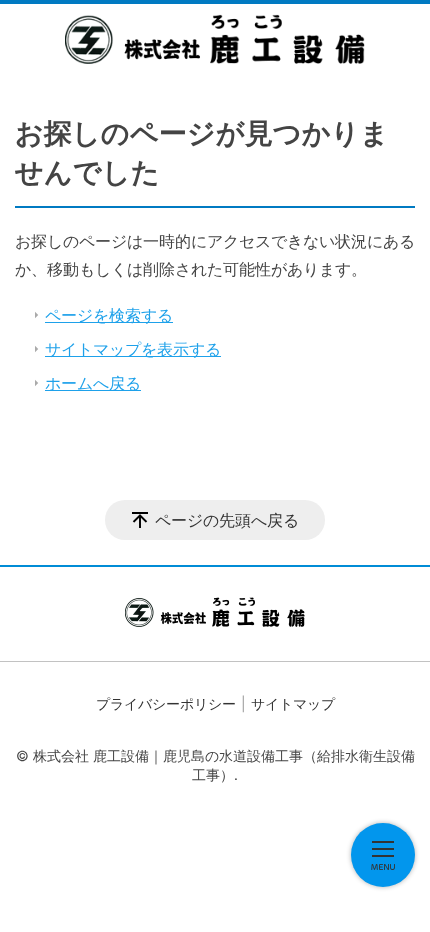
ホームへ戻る (93, 383)
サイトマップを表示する (133, 349)
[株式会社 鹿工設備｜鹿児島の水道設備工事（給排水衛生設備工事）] (215, 39)
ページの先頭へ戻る (227, 520)
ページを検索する (109, 315)
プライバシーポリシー (166, 703)
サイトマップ (293, 703)
